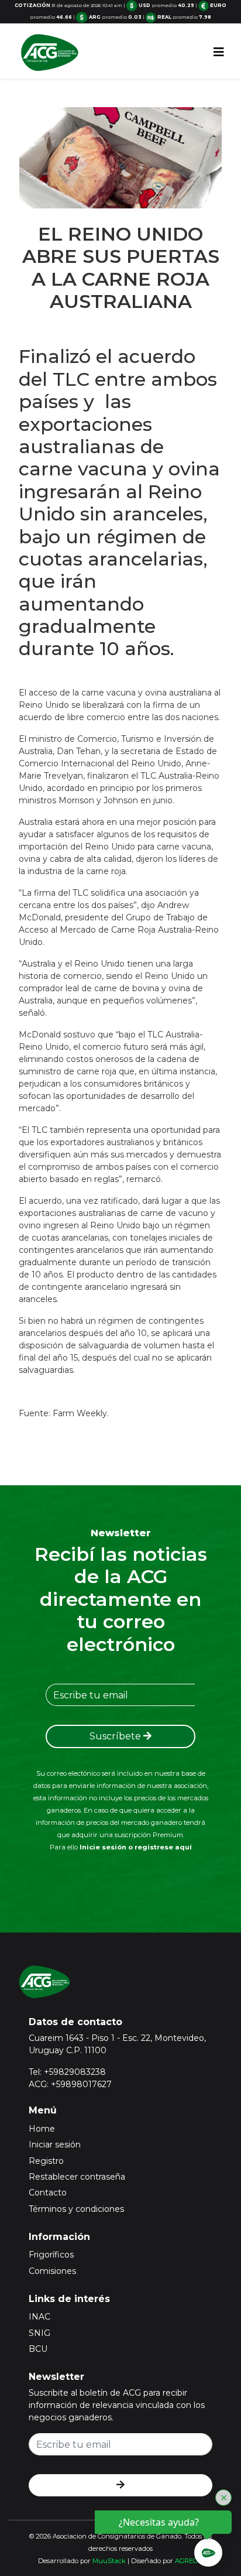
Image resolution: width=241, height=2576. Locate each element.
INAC (39, 2317)
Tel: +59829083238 (67, 2072)
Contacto (48, 2193)
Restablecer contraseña (77, 2177)
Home (42, 2129)
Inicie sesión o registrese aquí (136, 1847)
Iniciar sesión (55, 2145)
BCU (38, 2349)
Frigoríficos (51, 2255)
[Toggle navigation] (219, 52)
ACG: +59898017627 (70, 2084)
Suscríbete (116, 1736)
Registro (46, 2161)
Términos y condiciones (76, 2209)
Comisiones (52, 2271)
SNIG (39, 2333)
